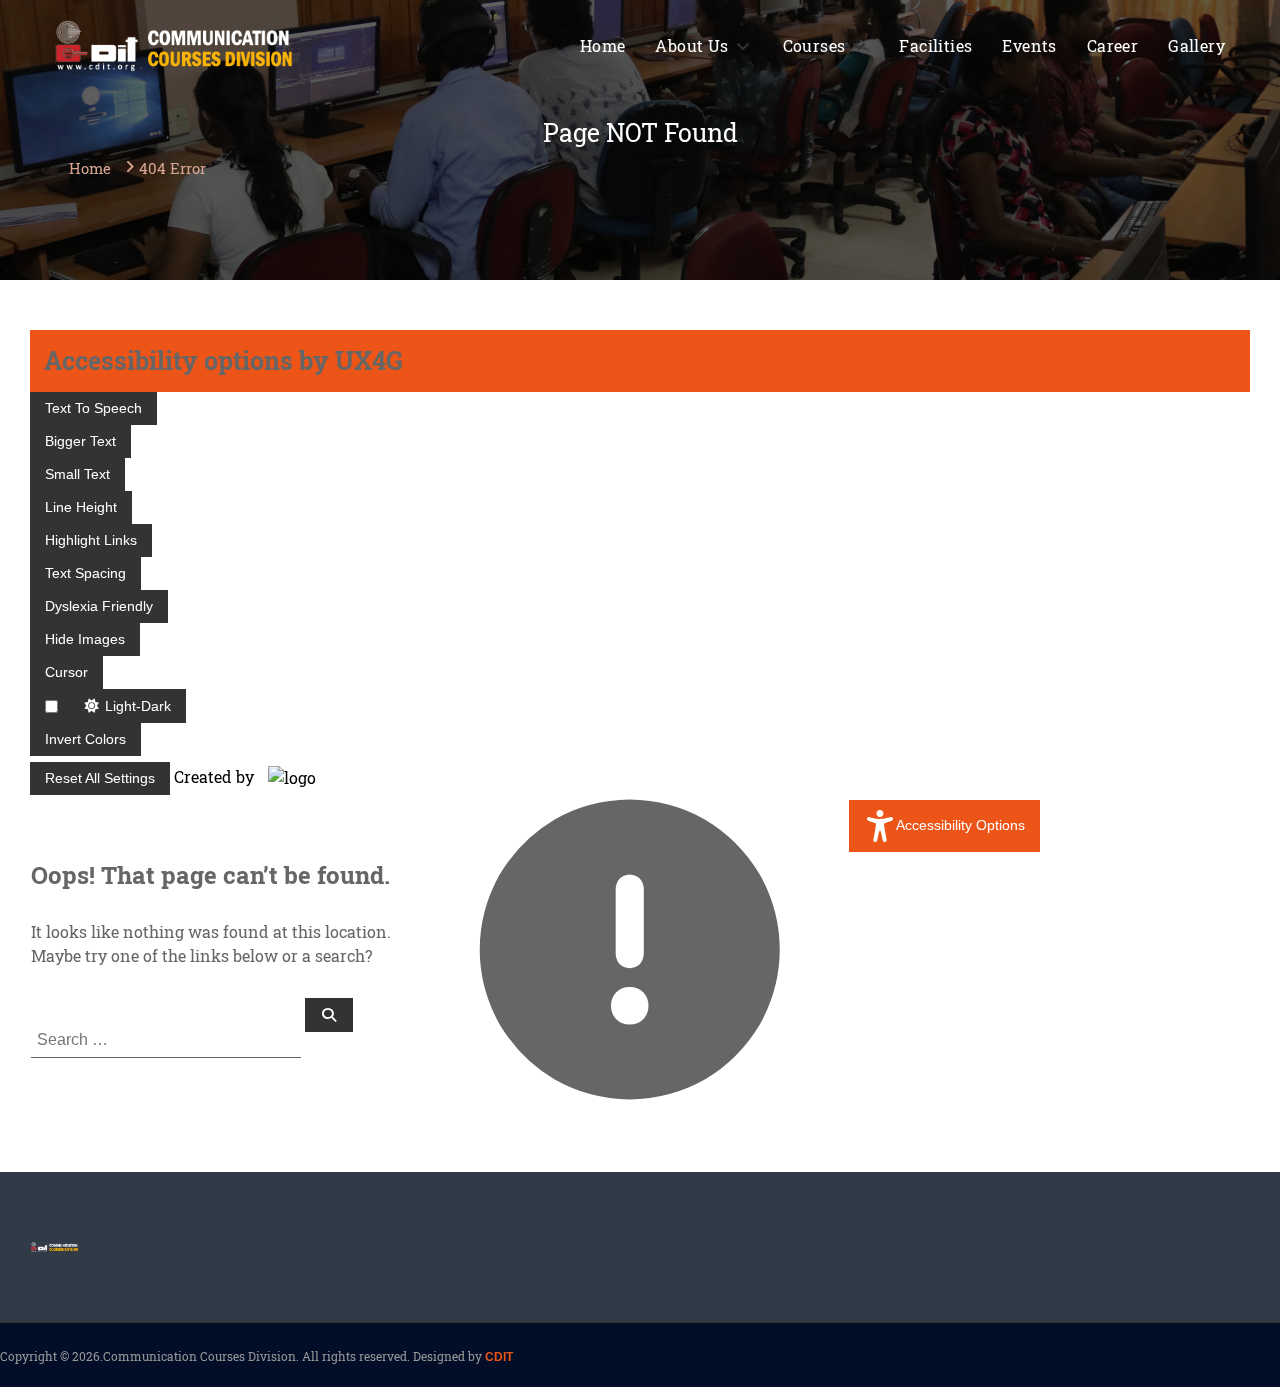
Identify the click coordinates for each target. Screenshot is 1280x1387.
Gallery (1196, 45)
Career (1112, 45)
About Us (691, 45)
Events (1029, 45)
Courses (814, 45)
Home (603, 45)
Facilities (935, 45)
